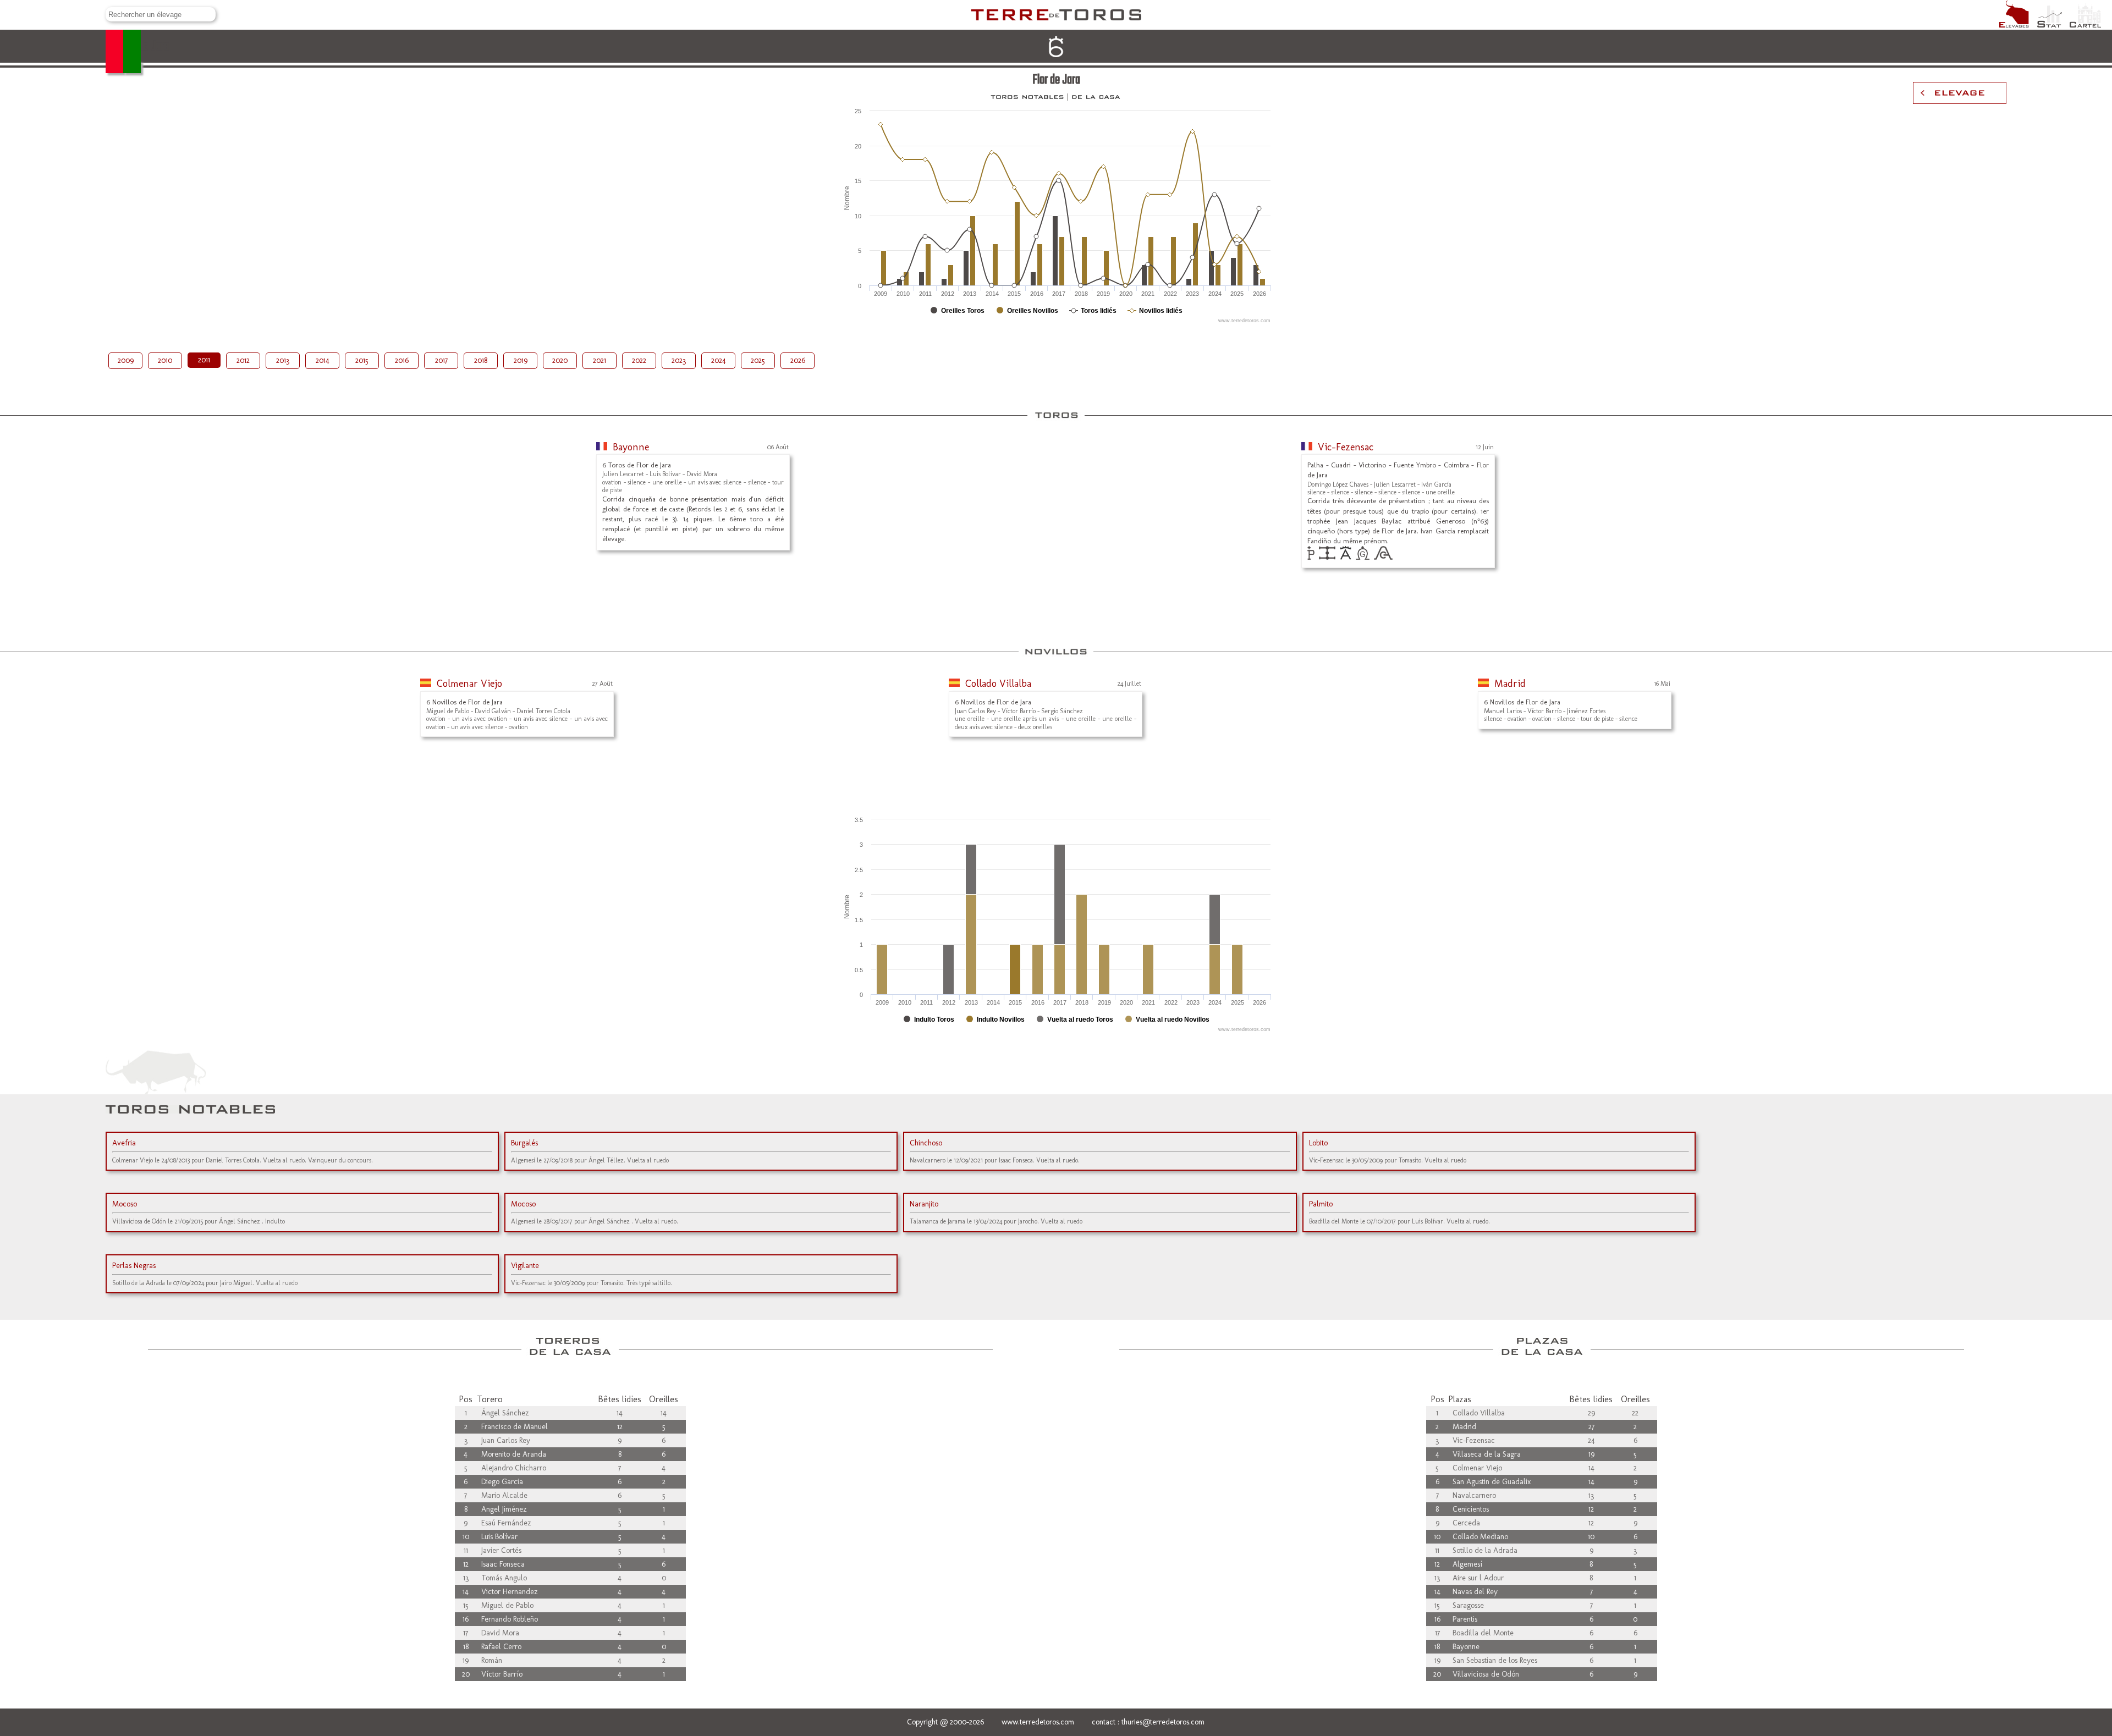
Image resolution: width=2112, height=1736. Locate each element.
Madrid (1510, 684)
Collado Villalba (998, 684)
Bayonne (631, 447)
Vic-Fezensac (1346, 447)
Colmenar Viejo (469, 684)
